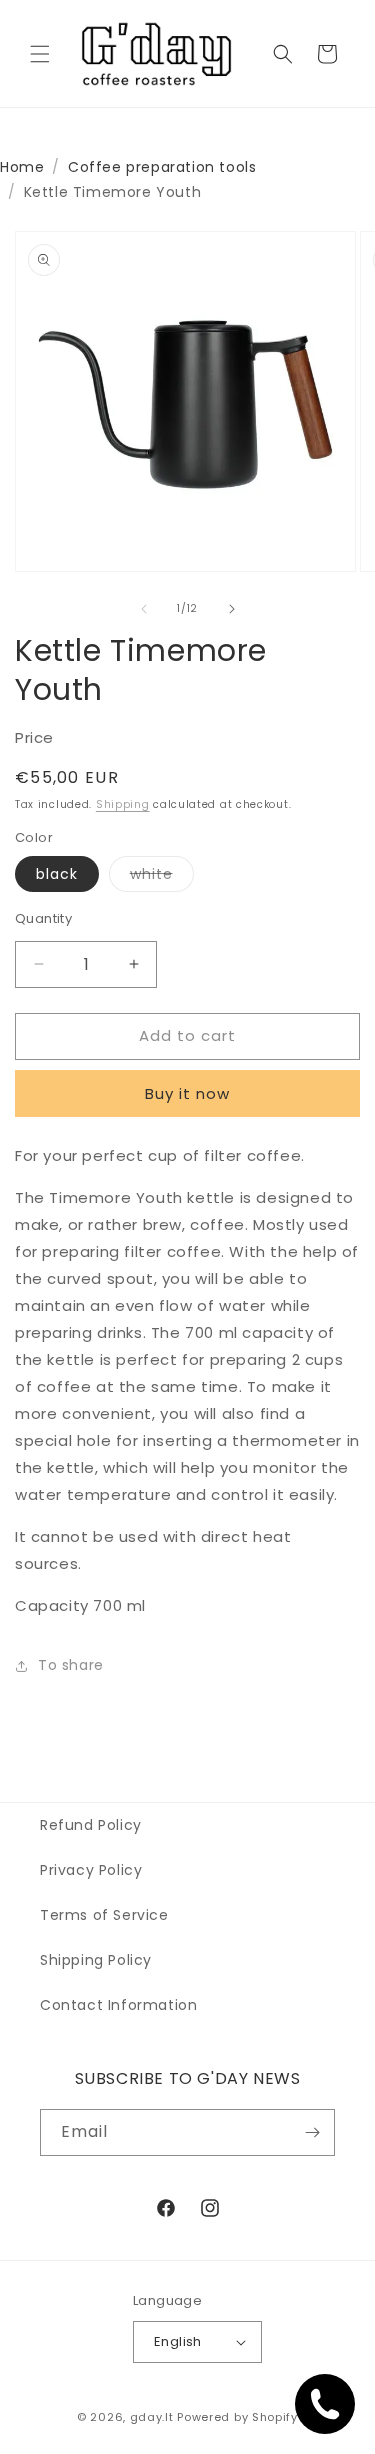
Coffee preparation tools (162, 167)
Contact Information (118, 2005)
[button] (40, 54)
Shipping (123, 804)
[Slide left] (144, 609)
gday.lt (152, 2417)
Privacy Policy (91, 1870)
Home (22, 167)
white (162, 877)
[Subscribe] (312, 2132)
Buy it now (187, 1093)
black (57, 874)
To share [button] (71, 1665)
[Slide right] (232, 609)
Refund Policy (91, 1825)
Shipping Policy (96, 1960)
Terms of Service (104, 1915)
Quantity (43, 918)
